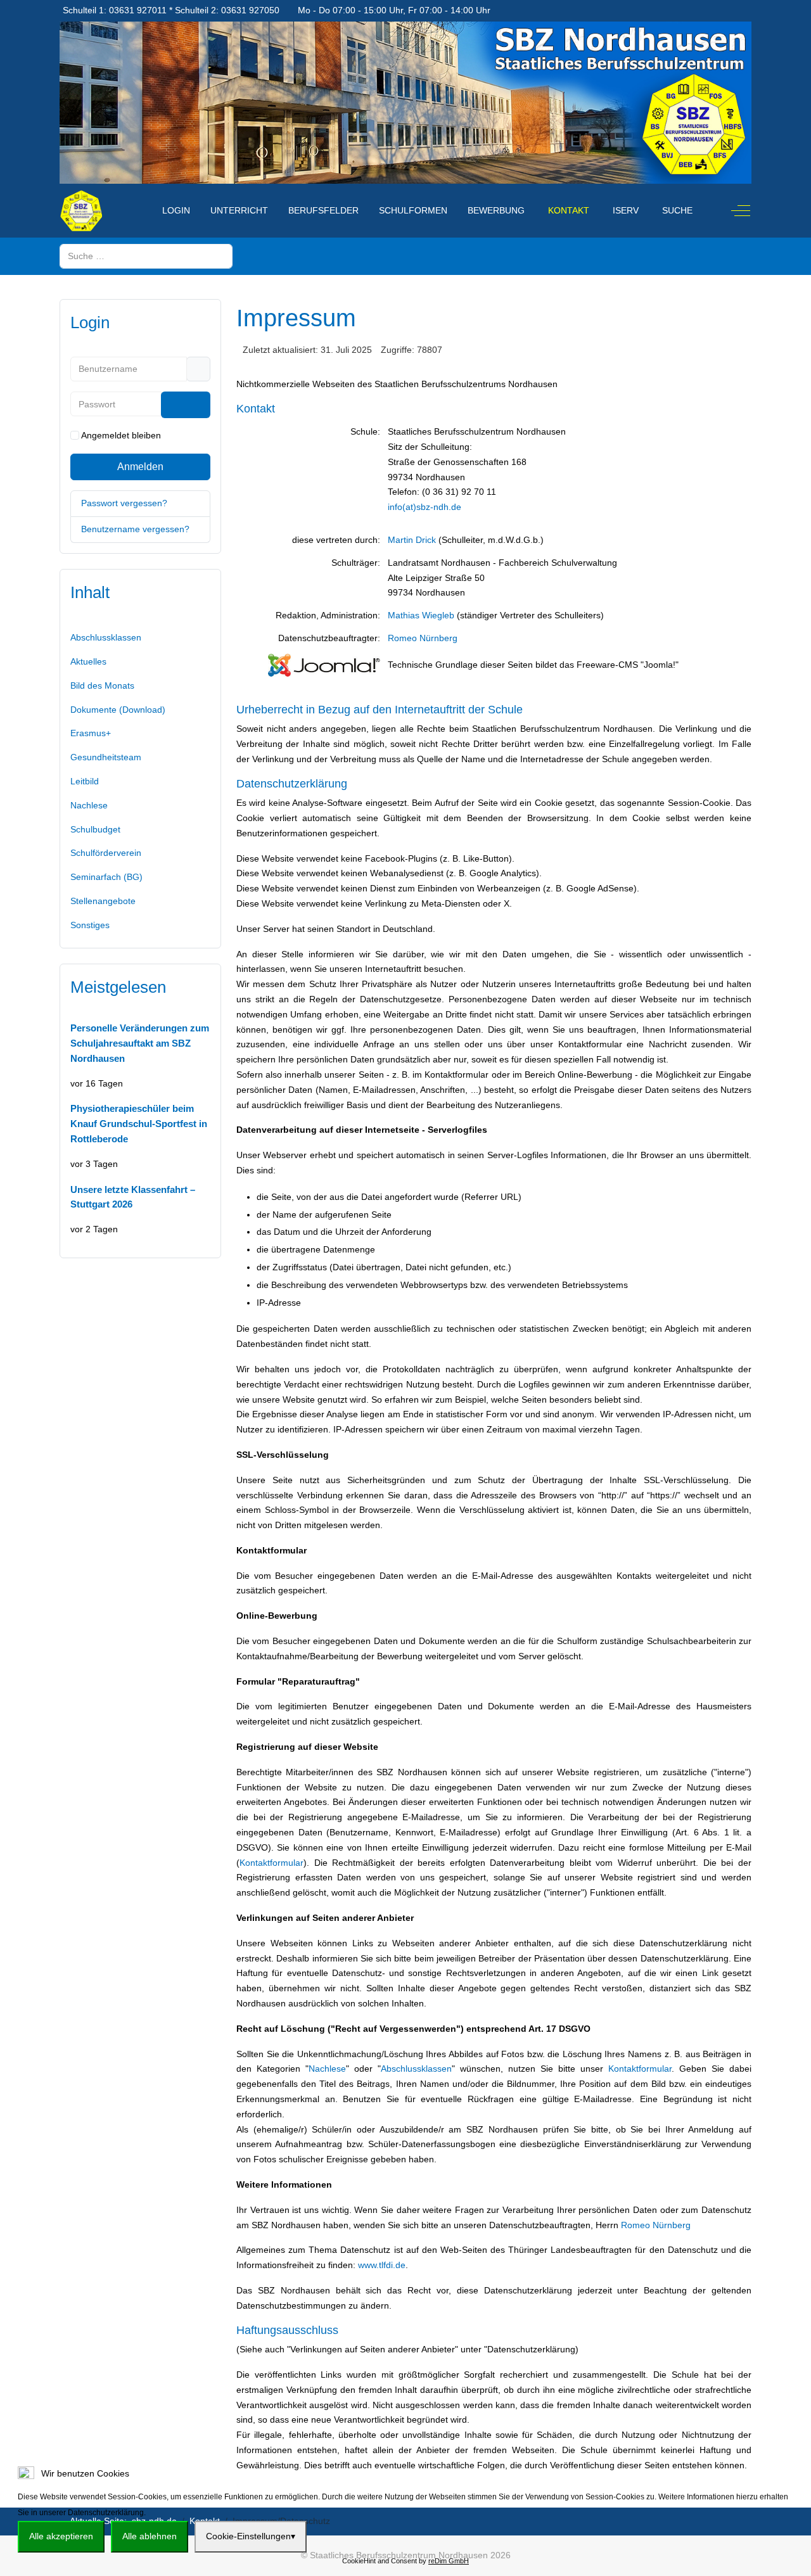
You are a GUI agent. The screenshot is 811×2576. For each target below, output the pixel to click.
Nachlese (327, 2069)
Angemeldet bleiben (121, 435)
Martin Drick (412, 540)
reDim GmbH (449, 2561)
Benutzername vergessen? (135, 529)
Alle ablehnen (150, 2536)
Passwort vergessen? (124, 503)
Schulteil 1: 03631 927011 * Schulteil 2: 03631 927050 (171, 10)
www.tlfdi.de (382, 2265)
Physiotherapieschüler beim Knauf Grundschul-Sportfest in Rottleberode (139, 1124)
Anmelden (140, 467)
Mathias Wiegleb (421, 615)
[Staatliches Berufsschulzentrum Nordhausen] (81, 211)
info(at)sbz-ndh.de (425, 507)
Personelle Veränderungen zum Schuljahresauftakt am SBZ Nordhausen (140, 1043)
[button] (140, 853)
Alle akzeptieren (61, 2536)
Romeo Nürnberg (423, 638)
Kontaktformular (271, 1863)
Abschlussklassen (416, 2069)
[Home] (139, 203)
